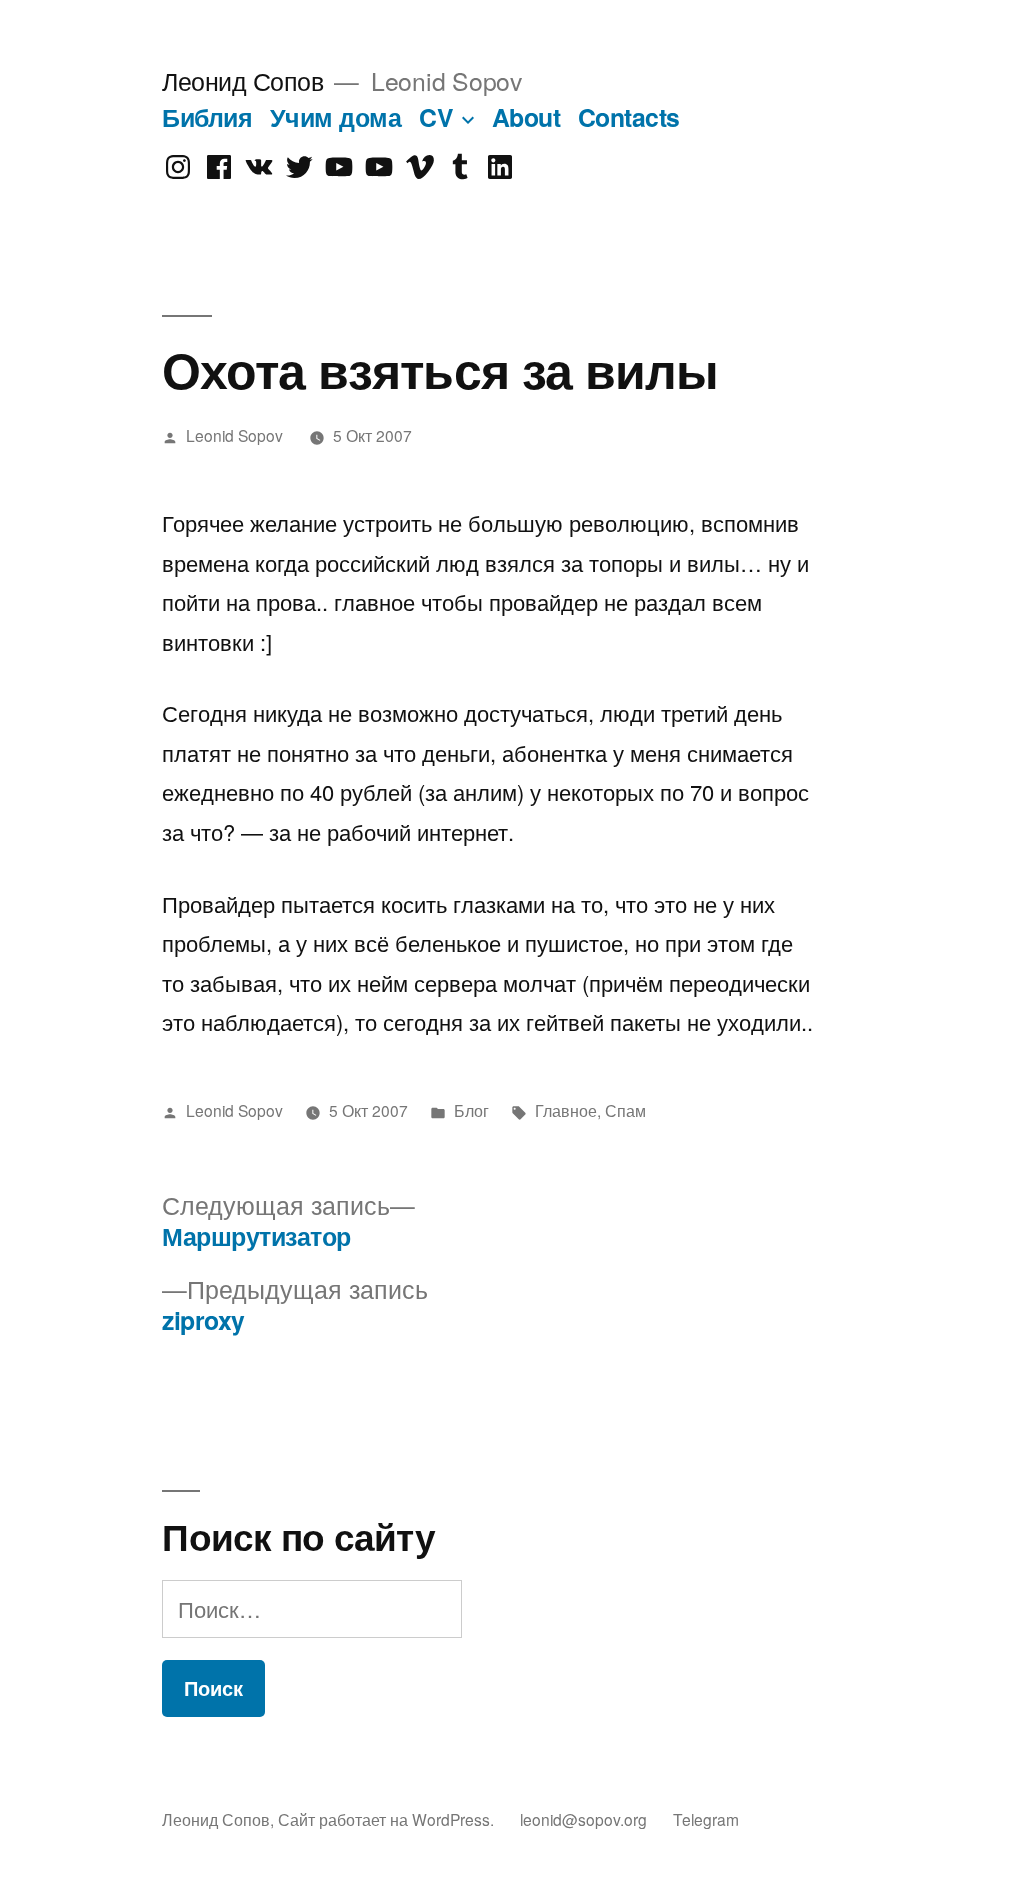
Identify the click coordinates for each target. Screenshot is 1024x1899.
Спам (625, 1110)
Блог (471, 1110)
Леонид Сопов (242, 80)
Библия (207, 117)
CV (436, 117)
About (526, 117)
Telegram (706, 1819)
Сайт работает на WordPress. (388, 1819)
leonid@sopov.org (583, 1819)
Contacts (629, 117)
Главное (566, 1110)
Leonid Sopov (234, 435)
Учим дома (336, 117)
